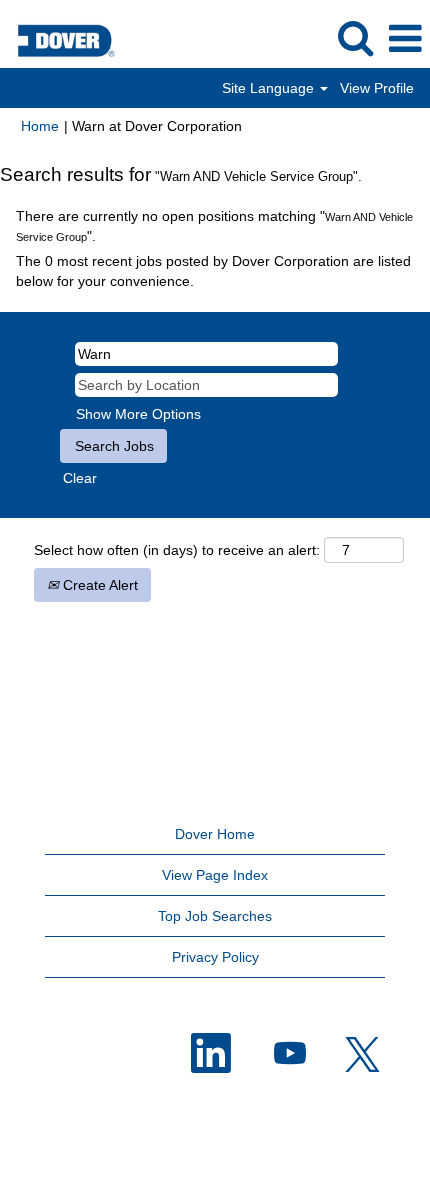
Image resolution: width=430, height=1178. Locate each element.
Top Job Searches (215, 916)
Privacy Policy (215, 957)
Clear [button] (80, 478)
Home (40, 126)
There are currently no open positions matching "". (214, 226)
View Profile (377, 88)
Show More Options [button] (138, 414)
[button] (405, 38)
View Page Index (215, 875)
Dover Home (215, 834)
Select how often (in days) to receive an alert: (177, 550)
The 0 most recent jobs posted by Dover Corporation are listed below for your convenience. (213, 271)
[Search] (355, 37)
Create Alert (98, 585)
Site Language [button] (270, 88)
